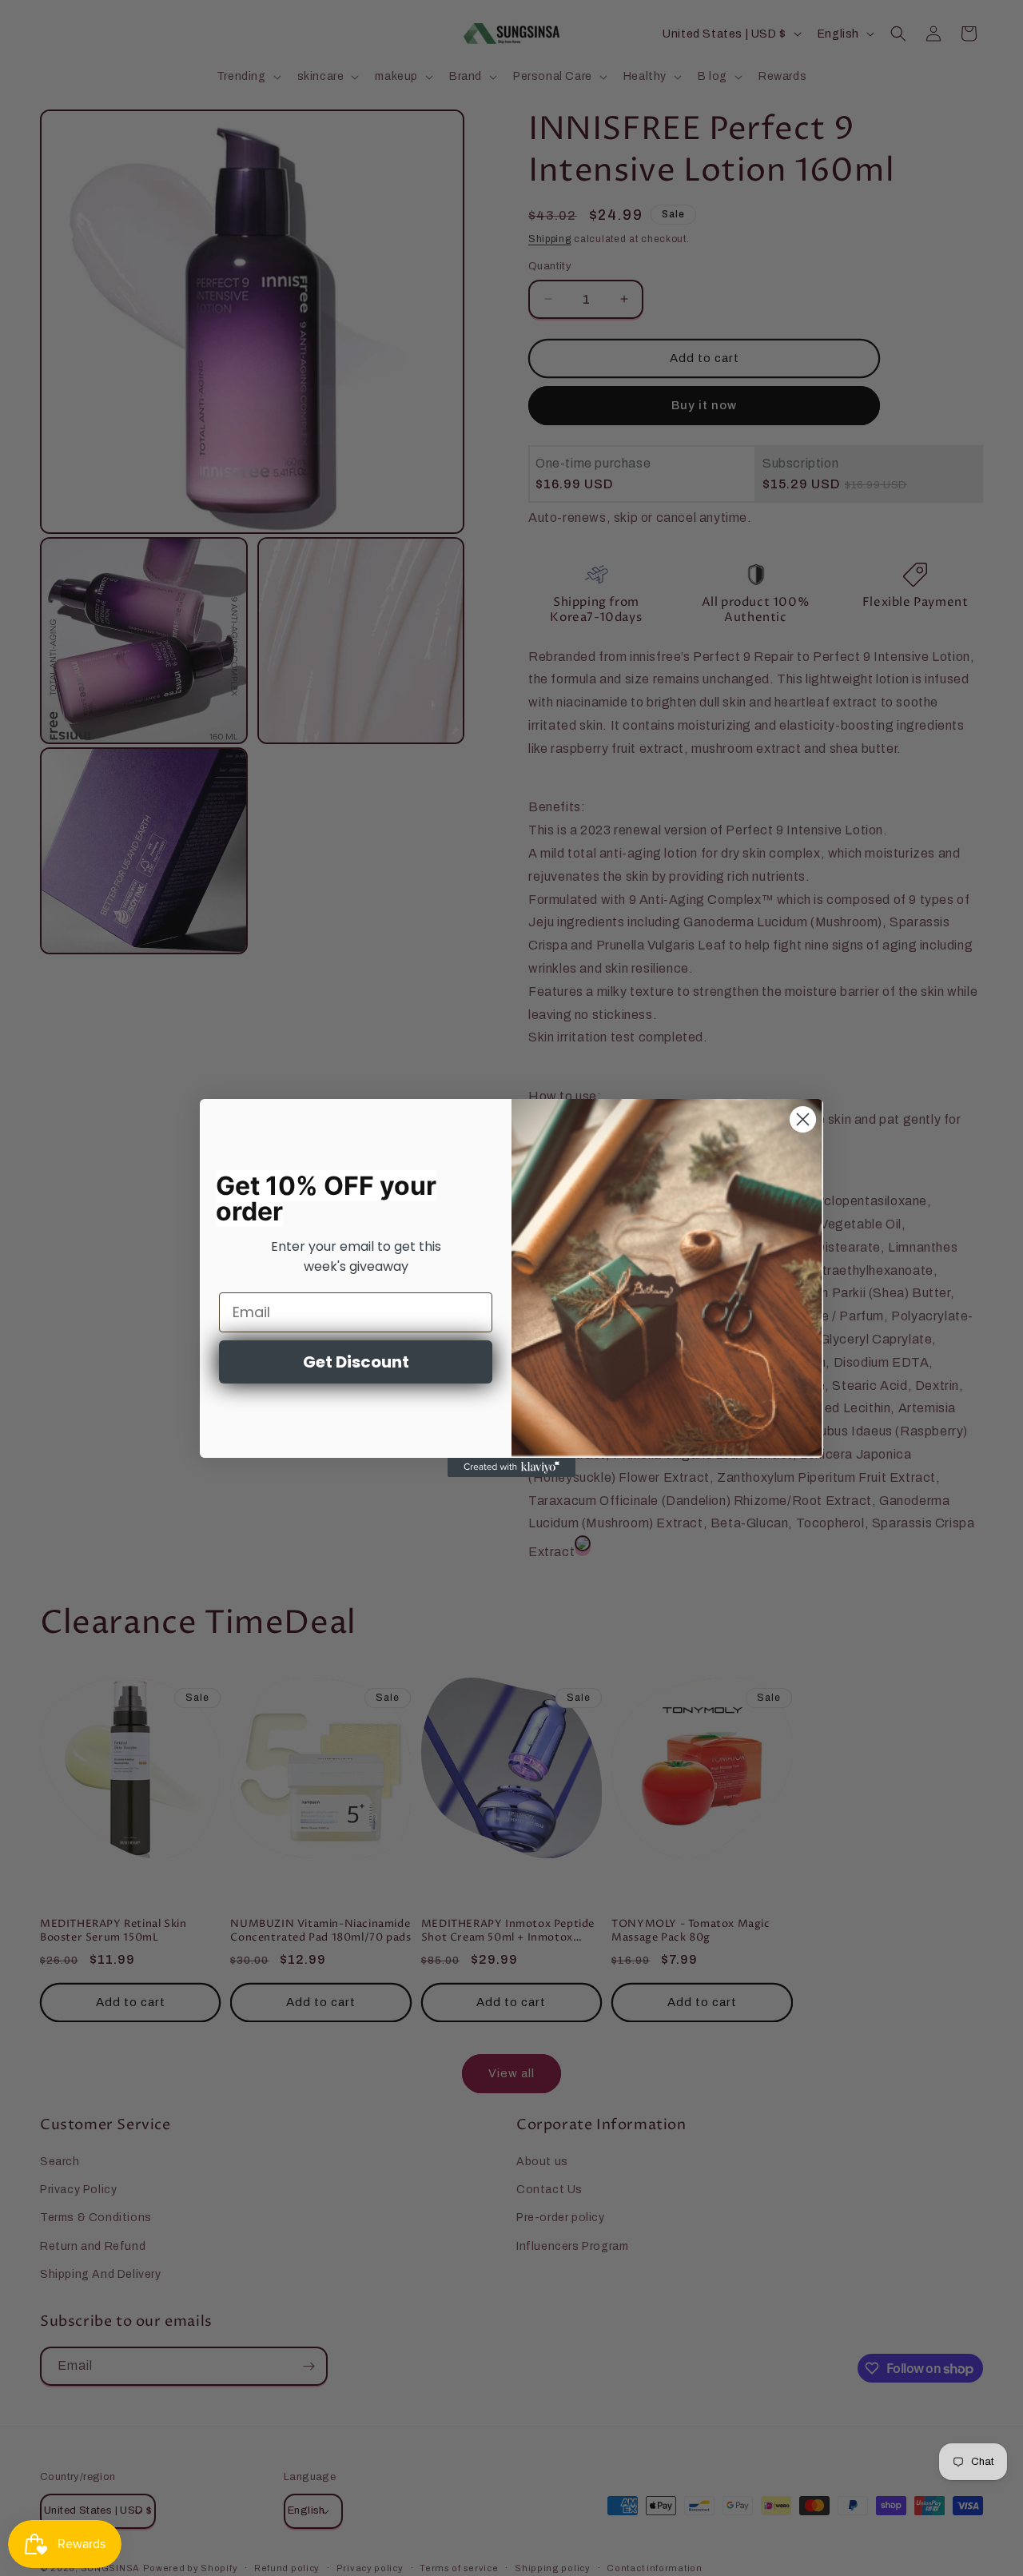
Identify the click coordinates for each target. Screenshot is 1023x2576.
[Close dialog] (803, 1119)
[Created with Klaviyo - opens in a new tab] (511, 1467)
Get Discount (356, 1362)
